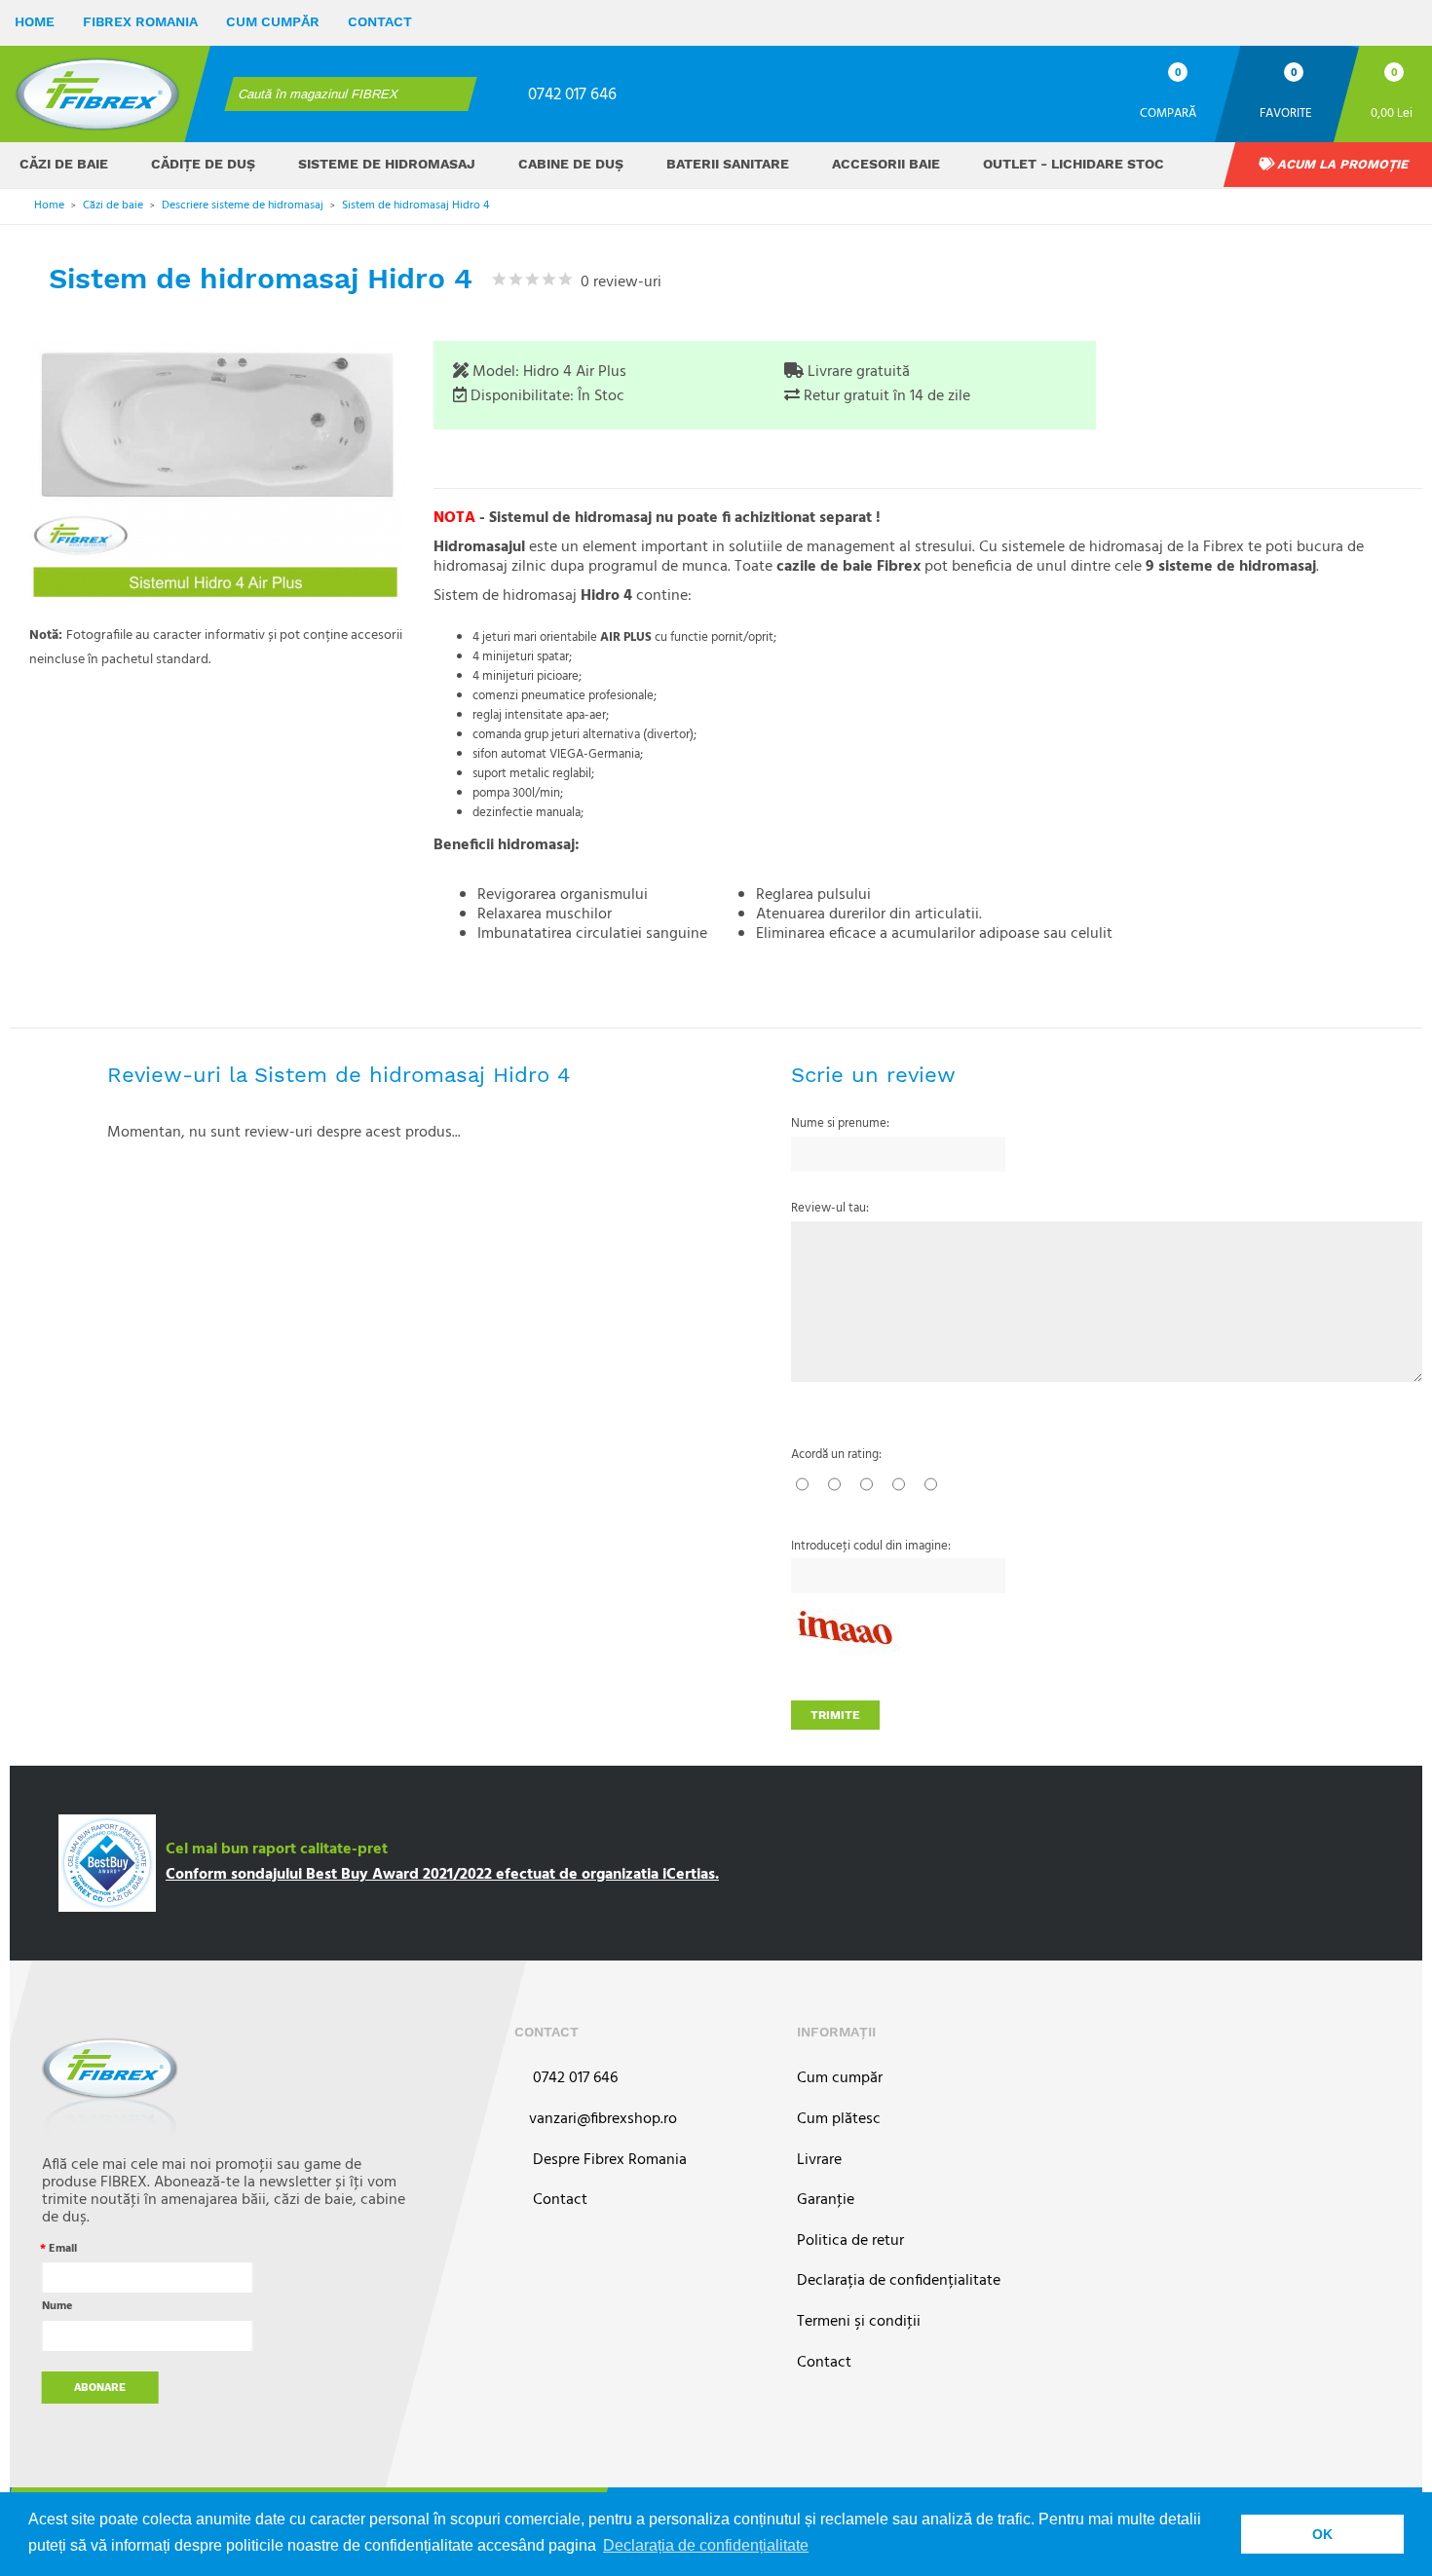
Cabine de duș (571, 164)
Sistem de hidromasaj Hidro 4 (415, 205)
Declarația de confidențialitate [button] (706, 2545)
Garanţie (826, 2201)
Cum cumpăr (273, 21)
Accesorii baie (886, 164)
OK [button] (1322, 2534)
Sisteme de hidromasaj (387, 164)
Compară (1168, 112)
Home (35, 21)
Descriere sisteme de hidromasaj (243, 205)
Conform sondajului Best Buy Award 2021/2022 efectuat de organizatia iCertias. (442, 1875)
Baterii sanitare (728, 164)
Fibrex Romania (140, 21)
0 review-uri (617, 282)
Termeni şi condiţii (859, 2322)
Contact (380, 21)
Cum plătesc (839, 2120)
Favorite (1286, 112)
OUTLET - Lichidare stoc (1074, 164)
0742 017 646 (572, 95)
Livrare (819, 2161)
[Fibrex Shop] (97, 94)
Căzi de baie (64, 164)
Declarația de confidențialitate (899, 2281)
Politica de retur (850, 2241)
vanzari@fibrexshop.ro (603, 2120)
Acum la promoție (1341, 164)
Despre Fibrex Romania (608, 2161)
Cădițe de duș (203, 164)
